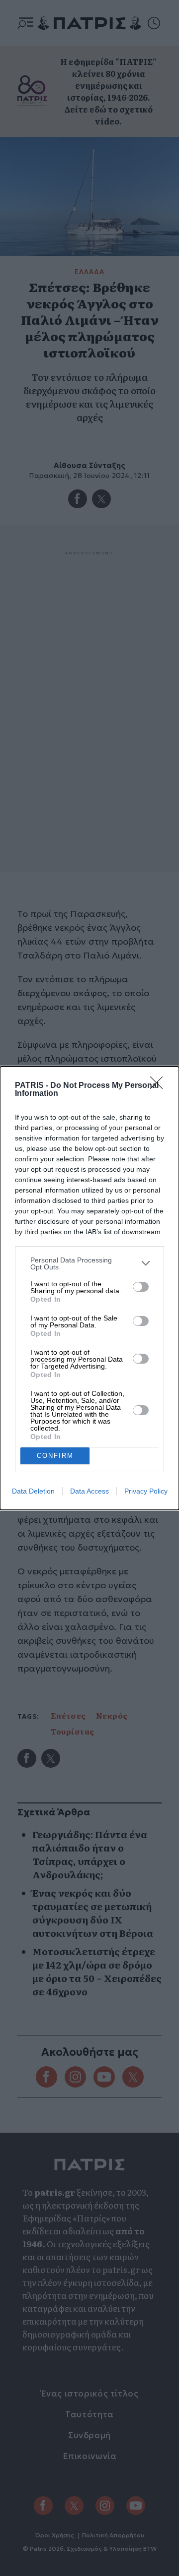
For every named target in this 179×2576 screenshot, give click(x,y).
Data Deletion (33, 1491)
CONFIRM (55, 1456)
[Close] (160, 1086)
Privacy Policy (146, 1491)
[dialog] (89, 1288)
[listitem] (89, 1263)
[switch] (141, 1287)
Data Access (89, 1491)
